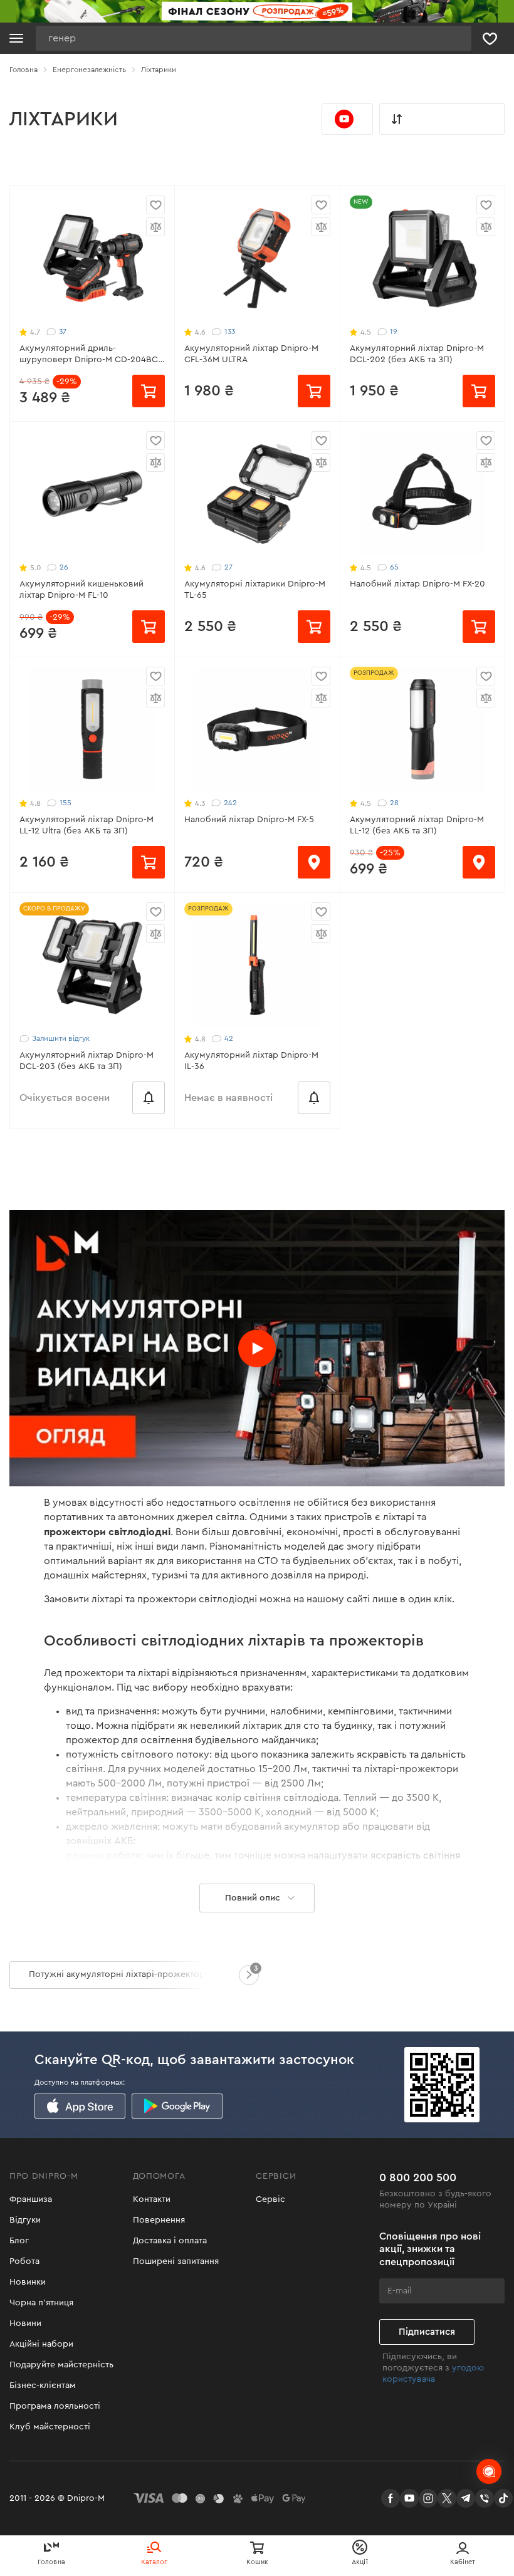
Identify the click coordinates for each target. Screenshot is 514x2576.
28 (394, 803)
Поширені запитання (176, 2261)
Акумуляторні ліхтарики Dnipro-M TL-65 (255, 590)
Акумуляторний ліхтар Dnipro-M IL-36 (251, 1061)
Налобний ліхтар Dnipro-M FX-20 (417, 584)
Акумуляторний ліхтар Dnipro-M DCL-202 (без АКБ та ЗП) (417, 354)
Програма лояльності (55, 2406)
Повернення (159, 2220)
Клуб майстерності (50, 2427)
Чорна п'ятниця (41, 2303)
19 (394, 331)
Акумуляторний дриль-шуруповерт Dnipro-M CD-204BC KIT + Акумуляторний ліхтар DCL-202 (89, 355)
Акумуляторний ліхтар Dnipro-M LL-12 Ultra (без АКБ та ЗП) (87, 825)
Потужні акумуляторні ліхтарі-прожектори (119, 1974)
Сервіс (270, 2199)
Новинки (28, 2282)
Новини (25, 2323)
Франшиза (31, 2199)
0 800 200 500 (418, 2177)
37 (63, 331)
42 (229, 1038)
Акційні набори (41, 2344)
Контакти (152, 2199)
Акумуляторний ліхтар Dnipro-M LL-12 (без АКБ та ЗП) (417, 825)
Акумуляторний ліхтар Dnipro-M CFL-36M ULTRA (251, 354)
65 (394, 567)
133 (230, 331)
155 (66, 803)
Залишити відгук (61, 1038)
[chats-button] (489, 2471)
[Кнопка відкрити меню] (16, 38)
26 (64, 567)
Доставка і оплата (170, 2241)
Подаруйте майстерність (61, 2365)
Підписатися (427, 2332)
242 (230, 803)
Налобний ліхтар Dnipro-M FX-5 (249, 820)
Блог (19, 2241)
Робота (24, 2261)
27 (228, 567)
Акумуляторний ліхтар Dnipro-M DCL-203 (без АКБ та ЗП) (87, 1061)
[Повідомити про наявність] (149, 1098)
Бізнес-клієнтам (43, 2386)
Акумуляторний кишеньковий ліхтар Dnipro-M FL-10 (81, 590)
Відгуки (25, 2220)
